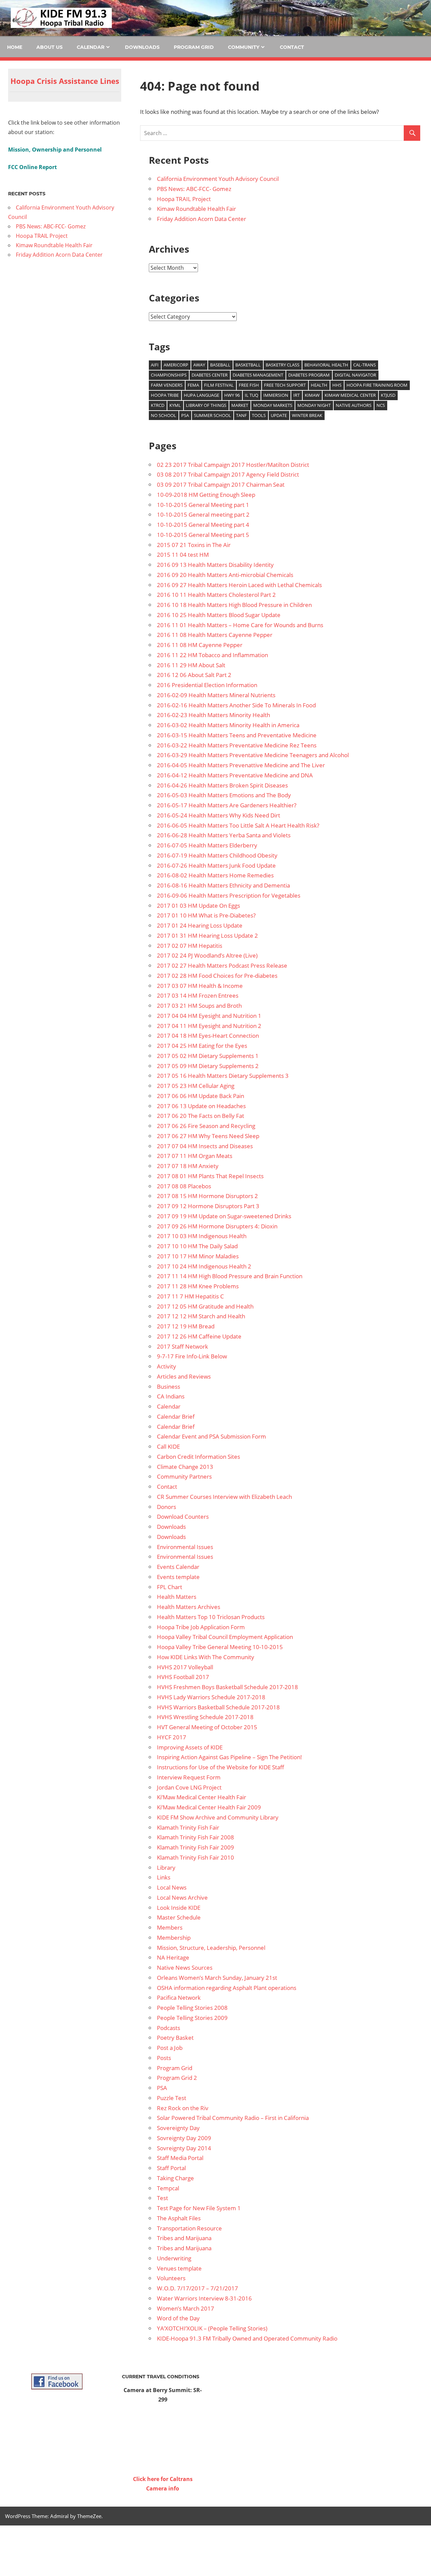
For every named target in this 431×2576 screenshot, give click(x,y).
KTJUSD (388, 395)
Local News (172, 1887)
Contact (292, 47)
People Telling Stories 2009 (192, 2018)
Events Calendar (178, 1567)
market (240, 405)
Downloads (142, 47)
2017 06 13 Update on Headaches (201, 1106)
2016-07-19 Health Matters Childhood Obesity (217, 855)
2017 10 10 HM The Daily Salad (197, 1246)
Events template (178, 1577)
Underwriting (174, 2258)
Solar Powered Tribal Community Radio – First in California (233, 2118)
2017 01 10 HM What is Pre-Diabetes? (206, 915)
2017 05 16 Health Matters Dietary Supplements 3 (223, 1076)
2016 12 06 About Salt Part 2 (194, 675)
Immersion (276, 395)
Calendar (91, 47)
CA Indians (171, 1396)
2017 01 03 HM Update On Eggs (198, 906)
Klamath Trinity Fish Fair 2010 (195, 1857)
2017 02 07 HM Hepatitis (190, 946)
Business (169, 1387)
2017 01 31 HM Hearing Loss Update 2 (207, 936)
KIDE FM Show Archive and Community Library (218, 1817)
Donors (167, 1507)
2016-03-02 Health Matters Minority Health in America (228, 725)
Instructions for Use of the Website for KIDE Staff (221, 1767)
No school (163, 415)
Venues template (179, 2268)
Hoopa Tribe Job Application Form (201, 1627)
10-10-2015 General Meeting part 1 (203, 505)
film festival (219, 385)
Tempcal (168, 2188)
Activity (167, 1366)
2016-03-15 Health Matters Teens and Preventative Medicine (237, 735)
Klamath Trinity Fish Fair (188, 1827)
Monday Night (314, 405)
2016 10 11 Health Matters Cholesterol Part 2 (216, 595)
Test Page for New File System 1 (199, 2208)
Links (164, 1877)
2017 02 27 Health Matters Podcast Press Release (222, 965)
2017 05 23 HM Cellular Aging (196, 1086)
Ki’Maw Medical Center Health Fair (202, 1797)
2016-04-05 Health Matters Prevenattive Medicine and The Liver (241, 765)
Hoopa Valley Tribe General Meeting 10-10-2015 (220, 1647)
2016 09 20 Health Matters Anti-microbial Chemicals (225, 575)
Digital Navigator (355, 375)
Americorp (176, 365)
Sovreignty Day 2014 (184, 2148)
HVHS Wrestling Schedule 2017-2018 (205, 1717)
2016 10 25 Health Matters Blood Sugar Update (219, 615)
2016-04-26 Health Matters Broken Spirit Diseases (222, 785)
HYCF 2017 (172, 1737)
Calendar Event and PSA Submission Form (211, 1436)
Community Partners (184, 1476)
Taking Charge (175, 2178)
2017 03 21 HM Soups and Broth (199, 1006)
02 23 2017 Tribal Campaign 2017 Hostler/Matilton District (233, 465)
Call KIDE (168, 1446)
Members (170, 1927)
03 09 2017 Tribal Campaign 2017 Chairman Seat (221, 485)
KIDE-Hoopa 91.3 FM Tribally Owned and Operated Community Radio (247, 2338)
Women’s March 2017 (186, 2308)
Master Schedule (179, 1917)
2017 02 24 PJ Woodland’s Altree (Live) (207, 955)
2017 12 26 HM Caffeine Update (199, 1336)
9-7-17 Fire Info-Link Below (192, 1356)
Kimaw (312, 395)
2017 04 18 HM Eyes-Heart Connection (208, 1036)
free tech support (285, 385)
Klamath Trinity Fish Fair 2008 (195, 1837)
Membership (174, 1938)
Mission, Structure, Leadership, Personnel (211, 1948)
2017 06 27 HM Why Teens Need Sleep (208, 1136)
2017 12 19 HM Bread (186, 1326)
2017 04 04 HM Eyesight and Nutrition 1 (209, 1016)
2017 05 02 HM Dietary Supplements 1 (208, 1056)
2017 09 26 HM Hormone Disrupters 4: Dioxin (217, 1226)
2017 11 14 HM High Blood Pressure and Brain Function (230, 1276)
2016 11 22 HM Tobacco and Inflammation (212, 655)
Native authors (354, 405)
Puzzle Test (172, 2098)
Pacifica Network (179, 1998)
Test (162, 2198)
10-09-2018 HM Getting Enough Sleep (206, 495)
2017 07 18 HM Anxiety (188, 1166)
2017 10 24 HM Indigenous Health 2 (204, 1266)
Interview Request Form (189, 1777)
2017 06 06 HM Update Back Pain (201, 1096)
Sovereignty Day (178, 2128)
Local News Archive (182, 1897)
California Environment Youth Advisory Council (218, 179)
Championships (169, 375)
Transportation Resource (189, 2228)
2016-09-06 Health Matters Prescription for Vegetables (229, 895)
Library (166, 1867)
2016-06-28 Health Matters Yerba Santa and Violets (224, 835)
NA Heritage (173, 1957)
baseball (220, 365)
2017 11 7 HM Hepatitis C (190, 1296)
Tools (259, 415)
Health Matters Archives (189, 1607)
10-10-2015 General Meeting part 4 (203, 525)
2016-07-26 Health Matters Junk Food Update (216, 865)
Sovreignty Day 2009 (184, 2138)
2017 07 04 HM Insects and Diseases (205, 1146)
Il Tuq (252, 395)
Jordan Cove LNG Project (189, 1787)
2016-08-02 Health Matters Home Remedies (215, 875)
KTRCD (158, 405)
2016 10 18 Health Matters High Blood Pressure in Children (234, 605)
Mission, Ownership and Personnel (55, 150)
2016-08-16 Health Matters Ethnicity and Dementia (223, 885)
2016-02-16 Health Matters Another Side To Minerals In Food (236, 705)
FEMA (193, 385)
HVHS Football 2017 (183, 1677)
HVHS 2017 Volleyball (185, 1667)
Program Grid (194, 47)
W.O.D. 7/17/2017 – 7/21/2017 (197, 2288)
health (319, 385)
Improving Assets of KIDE (190, 1747)
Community (244, 47)
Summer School (212, 415)
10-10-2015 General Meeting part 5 (203, 535)
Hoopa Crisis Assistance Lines (65, 81)
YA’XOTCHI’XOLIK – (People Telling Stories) (212, 2328)
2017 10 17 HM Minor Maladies (198, 1256)
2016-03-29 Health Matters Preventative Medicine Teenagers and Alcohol (253, 755)
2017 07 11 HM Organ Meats (195, 1156)
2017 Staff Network (183, 1346)
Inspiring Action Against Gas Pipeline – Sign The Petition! (229, 1757)
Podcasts (169, 2028)
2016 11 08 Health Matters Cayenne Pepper (215, 635)
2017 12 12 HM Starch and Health (201, 1316)
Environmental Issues (185, 1547)
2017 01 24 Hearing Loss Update (200, 925)
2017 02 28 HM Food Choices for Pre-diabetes (217, 976)
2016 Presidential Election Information (207, 685)
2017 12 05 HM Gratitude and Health (205, 1306)
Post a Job (170, 2048)
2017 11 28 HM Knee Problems (198, 1286)
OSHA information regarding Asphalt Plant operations (227, 1988)
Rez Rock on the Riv (183, 2108)
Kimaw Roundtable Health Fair (196, 209)
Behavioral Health (326, 365)
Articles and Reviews (184, 1376)
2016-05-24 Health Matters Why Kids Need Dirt (219, 815)
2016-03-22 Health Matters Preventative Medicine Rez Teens (237, 745)
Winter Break (307, 415)
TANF (241, 415)
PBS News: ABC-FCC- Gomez (194, 189)
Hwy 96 (232, 395)
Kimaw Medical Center (350, 395)
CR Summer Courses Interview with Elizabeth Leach (224, 1497)
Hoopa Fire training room (377, 385)
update (279, 415)
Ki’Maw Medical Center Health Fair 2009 (209, 1807)
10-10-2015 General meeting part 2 (203, 514)
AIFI (155, 365)
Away (199, 365)
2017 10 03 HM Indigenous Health (202, 1236)
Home (15, 47)
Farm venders (167, 385)
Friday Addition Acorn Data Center (202, 219)
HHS (337, 385)
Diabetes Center (210, 375)
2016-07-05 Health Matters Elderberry (207, 845)
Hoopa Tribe (165, 395)
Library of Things (206, 405)
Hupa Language (202, 395)
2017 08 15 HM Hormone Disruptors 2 (207, 1196)
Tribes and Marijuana (184, 2238)
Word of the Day (178, 2318)
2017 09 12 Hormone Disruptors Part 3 (208, 1206)
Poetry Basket (175, 2038)
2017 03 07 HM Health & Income (200, 986)
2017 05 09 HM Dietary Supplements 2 (208, 1066)
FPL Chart (170, 1587)
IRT (296, 395)
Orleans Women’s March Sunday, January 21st (217, 1978)
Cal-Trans (364, 365)
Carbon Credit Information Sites (198, 1457)
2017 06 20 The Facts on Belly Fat (201, 1116)
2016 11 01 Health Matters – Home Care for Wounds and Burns (240, 625)
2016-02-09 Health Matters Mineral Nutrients (216, 695)
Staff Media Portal (180, 2158)
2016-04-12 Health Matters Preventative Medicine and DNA (235, 775)
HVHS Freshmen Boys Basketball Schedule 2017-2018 (227, 1687)
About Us (49, 47)
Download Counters (183, 1517)
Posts (164, 2058)
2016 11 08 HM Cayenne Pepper (200, 645)
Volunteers (171, 2278)
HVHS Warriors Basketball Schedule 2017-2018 (218, 1707)
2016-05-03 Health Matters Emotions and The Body (224, 795)
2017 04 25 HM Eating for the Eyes (202, 1046)
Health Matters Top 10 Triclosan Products (211, 1617)
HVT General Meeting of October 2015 (207, 1727)
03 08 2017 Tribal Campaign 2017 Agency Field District (228, 474)
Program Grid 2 (177, 2078)
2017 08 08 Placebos (184, 1186)
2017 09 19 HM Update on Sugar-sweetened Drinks (224, 1216)
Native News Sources (185, 1968)
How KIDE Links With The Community (206, 1657)
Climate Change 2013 (185, 1467)
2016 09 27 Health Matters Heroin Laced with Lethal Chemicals (239, 585)
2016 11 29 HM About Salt (191, 665)
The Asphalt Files (179, 2218)
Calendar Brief (176, 1416)
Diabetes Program (309, 375)
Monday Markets (273, 405)
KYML (175, 405)
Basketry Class (283, 365)
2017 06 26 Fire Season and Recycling (206, 1126)
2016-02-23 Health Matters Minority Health (213, 715)
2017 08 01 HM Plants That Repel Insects (210, 1176)
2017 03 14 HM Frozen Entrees (198, 995)
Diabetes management (258, 375)
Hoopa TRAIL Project (184, 199)
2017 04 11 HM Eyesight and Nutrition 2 (209, 1026)
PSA (185, 415)
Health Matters (177, 1597)
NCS (381, 405)
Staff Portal (171, 2168)
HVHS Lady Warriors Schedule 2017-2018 (211, 1697)
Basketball (248, 365)
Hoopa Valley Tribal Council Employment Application (225, 1637)
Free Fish (249, 385)
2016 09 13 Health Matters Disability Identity (215, 565)
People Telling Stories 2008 (192, 2008)
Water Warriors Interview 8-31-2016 (204, 2298)
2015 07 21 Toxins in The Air (194, 545)
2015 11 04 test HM (183, 555)
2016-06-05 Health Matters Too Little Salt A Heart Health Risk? (238, 825)
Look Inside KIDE (179, 1908)
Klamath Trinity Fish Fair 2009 (195, 1847)
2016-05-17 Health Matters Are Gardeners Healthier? (227, 805)
